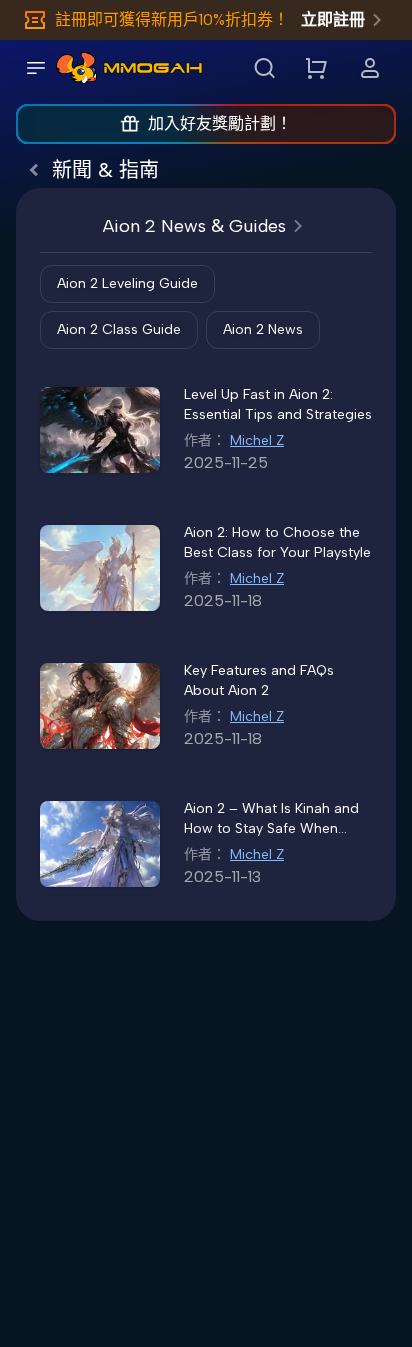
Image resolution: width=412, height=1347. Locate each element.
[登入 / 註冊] (370, 68)
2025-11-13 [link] (222, 876)
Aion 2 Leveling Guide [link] (127, 283)
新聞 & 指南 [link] (105, 170)
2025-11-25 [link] (226, 462)
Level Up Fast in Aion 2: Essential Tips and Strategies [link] (278, 404)
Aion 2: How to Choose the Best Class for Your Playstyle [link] (277, 542)
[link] (76, 68)
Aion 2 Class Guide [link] (119, 329)
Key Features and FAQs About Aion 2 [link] (259, 680)
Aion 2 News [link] (263, 329)
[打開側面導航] (36, 68)
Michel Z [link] (257, 440)
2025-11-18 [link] (223, 600)
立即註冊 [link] (333, 19)
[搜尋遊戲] (264, 68)
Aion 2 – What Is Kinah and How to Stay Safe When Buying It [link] (271, 819)
